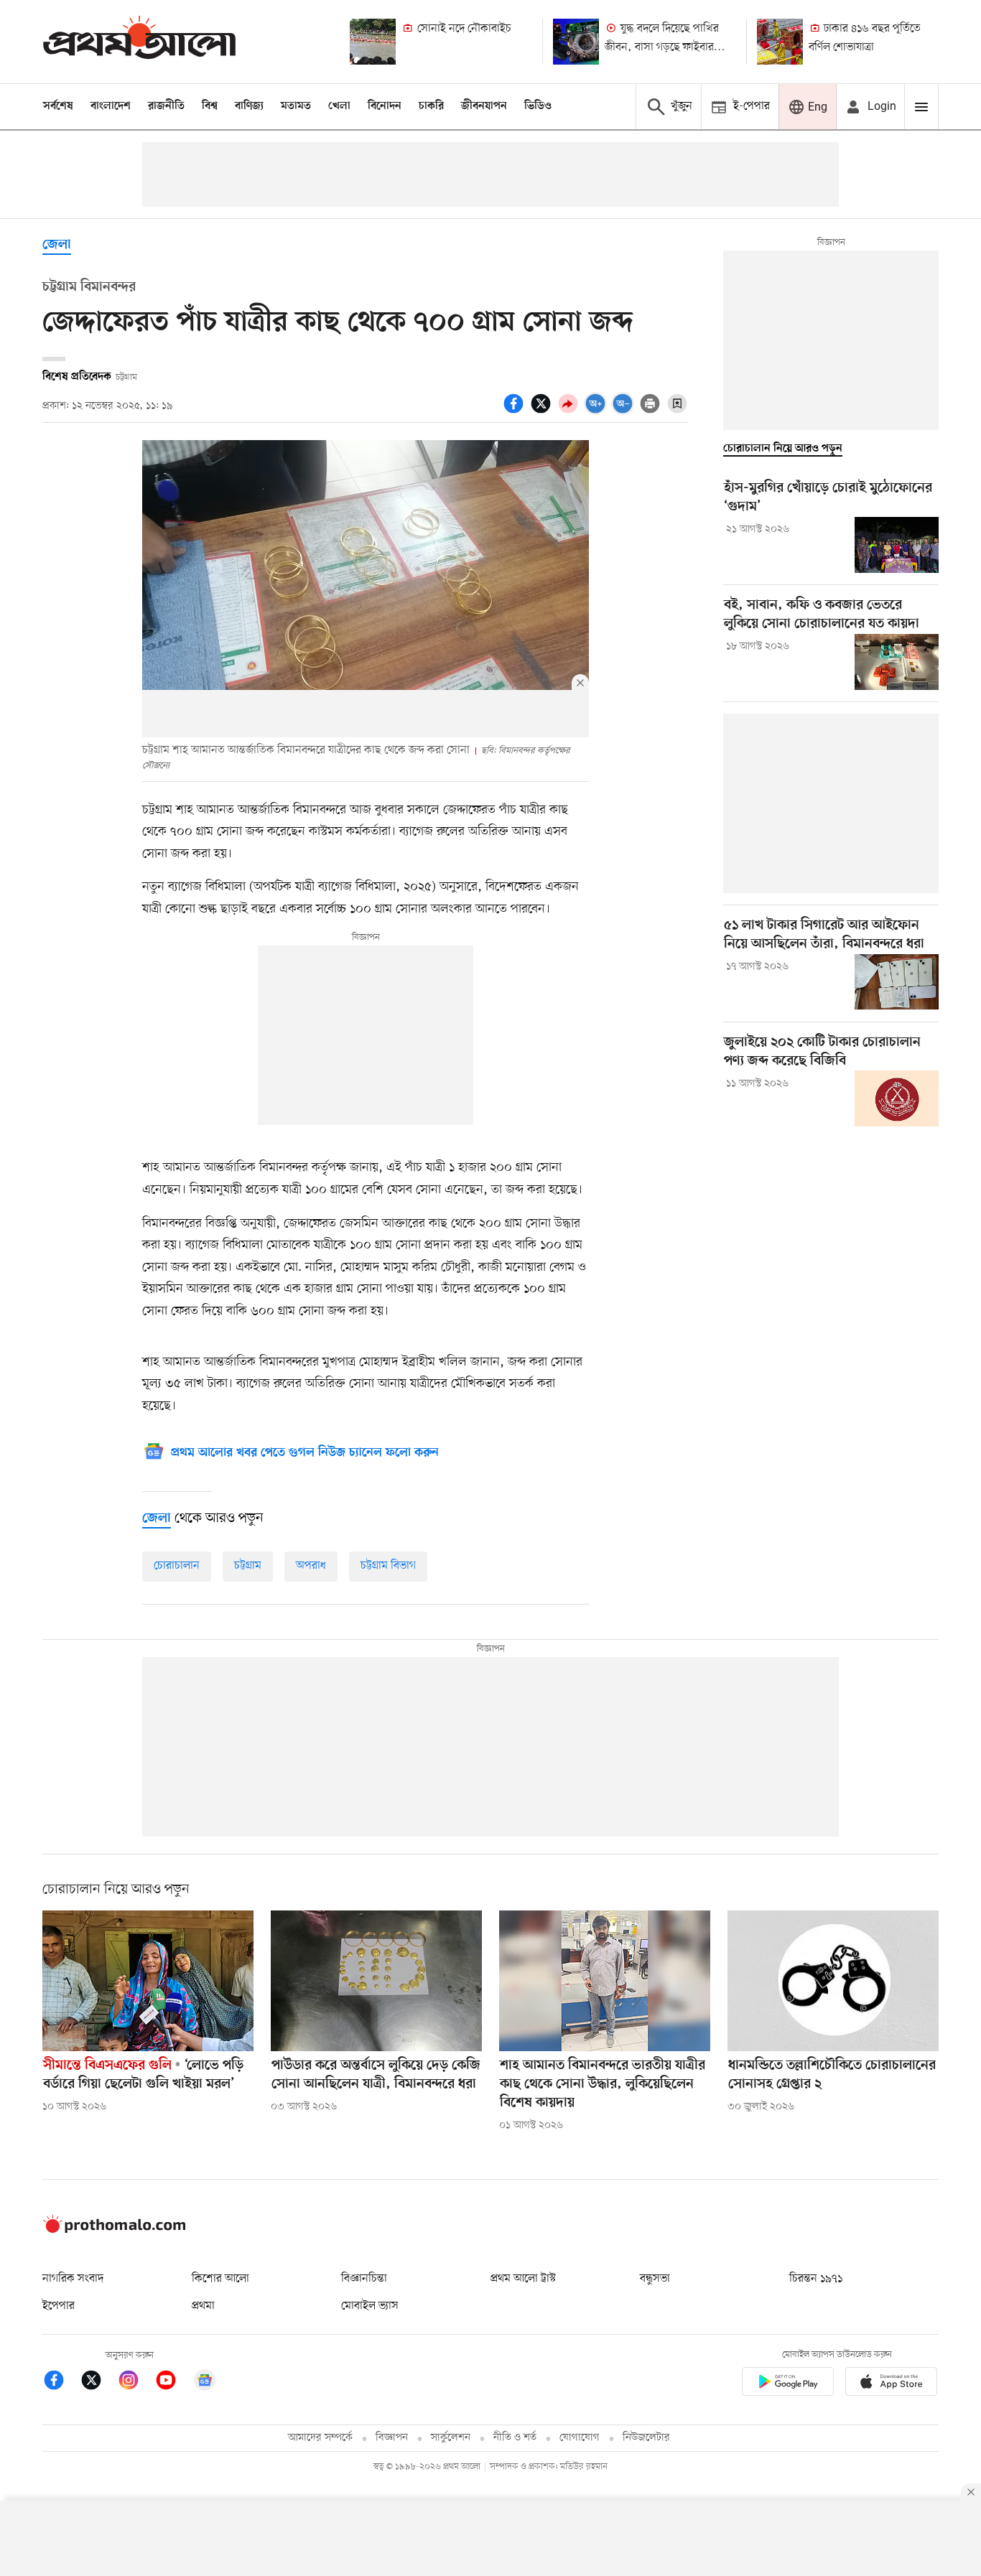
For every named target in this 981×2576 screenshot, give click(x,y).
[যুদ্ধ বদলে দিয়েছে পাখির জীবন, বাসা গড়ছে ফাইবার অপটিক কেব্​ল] (576, 42)
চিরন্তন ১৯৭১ (816, 2279)
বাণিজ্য (249, 106)
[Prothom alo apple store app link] (891, 2384)
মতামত (296, 106)
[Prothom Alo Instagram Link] (136, 2383)
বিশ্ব (210, 106)
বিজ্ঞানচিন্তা (364, 2279)
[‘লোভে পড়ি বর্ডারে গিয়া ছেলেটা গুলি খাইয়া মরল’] (148, 1981)
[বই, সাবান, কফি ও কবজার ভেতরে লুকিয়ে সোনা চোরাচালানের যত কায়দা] (897, 662)
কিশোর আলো (220, 2279)
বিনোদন (385, 106)
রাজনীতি (166, 106)
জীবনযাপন (484, 106)
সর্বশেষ (58, 106)
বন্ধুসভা (655, 2279)
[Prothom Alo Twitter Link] (98, 2383)
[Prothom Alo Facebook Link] (61, 2383)
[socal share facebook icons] (516, 411)
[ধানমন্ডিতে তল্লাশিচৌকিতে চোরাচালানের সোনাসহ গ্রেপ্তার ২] (833, 1981)
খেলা (339, 106)
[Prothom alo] (139, 41)
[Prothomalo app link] (788, 2384)
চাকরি (431, 106)
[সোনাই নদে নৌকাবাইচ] (373, 42)
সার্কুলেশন (451, 2438)
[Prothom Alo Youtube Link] (173, 2383)
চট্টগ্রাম (248, 1566)
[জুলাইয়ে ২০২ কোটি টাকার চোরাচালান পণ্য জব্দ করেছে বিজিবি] (897, 1098)
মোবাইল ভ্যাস (370, 2306)
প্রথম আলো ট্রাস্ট (523, 2279)
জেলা (57, 245)
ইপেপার (59, 2306)
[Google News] (205, 2383)
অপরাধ (311, 1566)
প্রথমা (203, 2306)
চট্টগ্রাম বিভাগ (388, 1566)
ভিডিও (538, 106)
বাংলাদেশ (111, 106)
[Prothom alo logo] (114, 2230)
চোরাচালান (177, 1566)
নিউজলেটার (646, 2438)
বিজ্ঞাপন (392, 2438)
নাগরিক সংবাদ (73, 2279)
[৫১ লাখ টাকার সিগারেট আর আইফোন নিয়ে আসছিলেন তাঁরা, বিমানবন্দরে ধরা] (897, 982)
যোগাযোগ (580, 2438)
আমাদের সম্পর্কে (320, 2438)
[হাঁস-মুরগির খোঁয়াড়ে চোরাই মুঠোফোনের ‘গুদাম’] (897, 545)
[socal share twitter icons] (543, 411)
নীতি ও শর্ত (515, 2438)
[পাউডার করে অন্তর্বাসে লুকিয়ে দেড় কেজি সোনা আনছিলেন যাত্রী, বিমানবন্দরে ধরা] (376, 1981)
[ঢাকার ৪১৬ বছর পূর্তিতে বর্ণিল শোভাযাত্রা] (780, 42)
